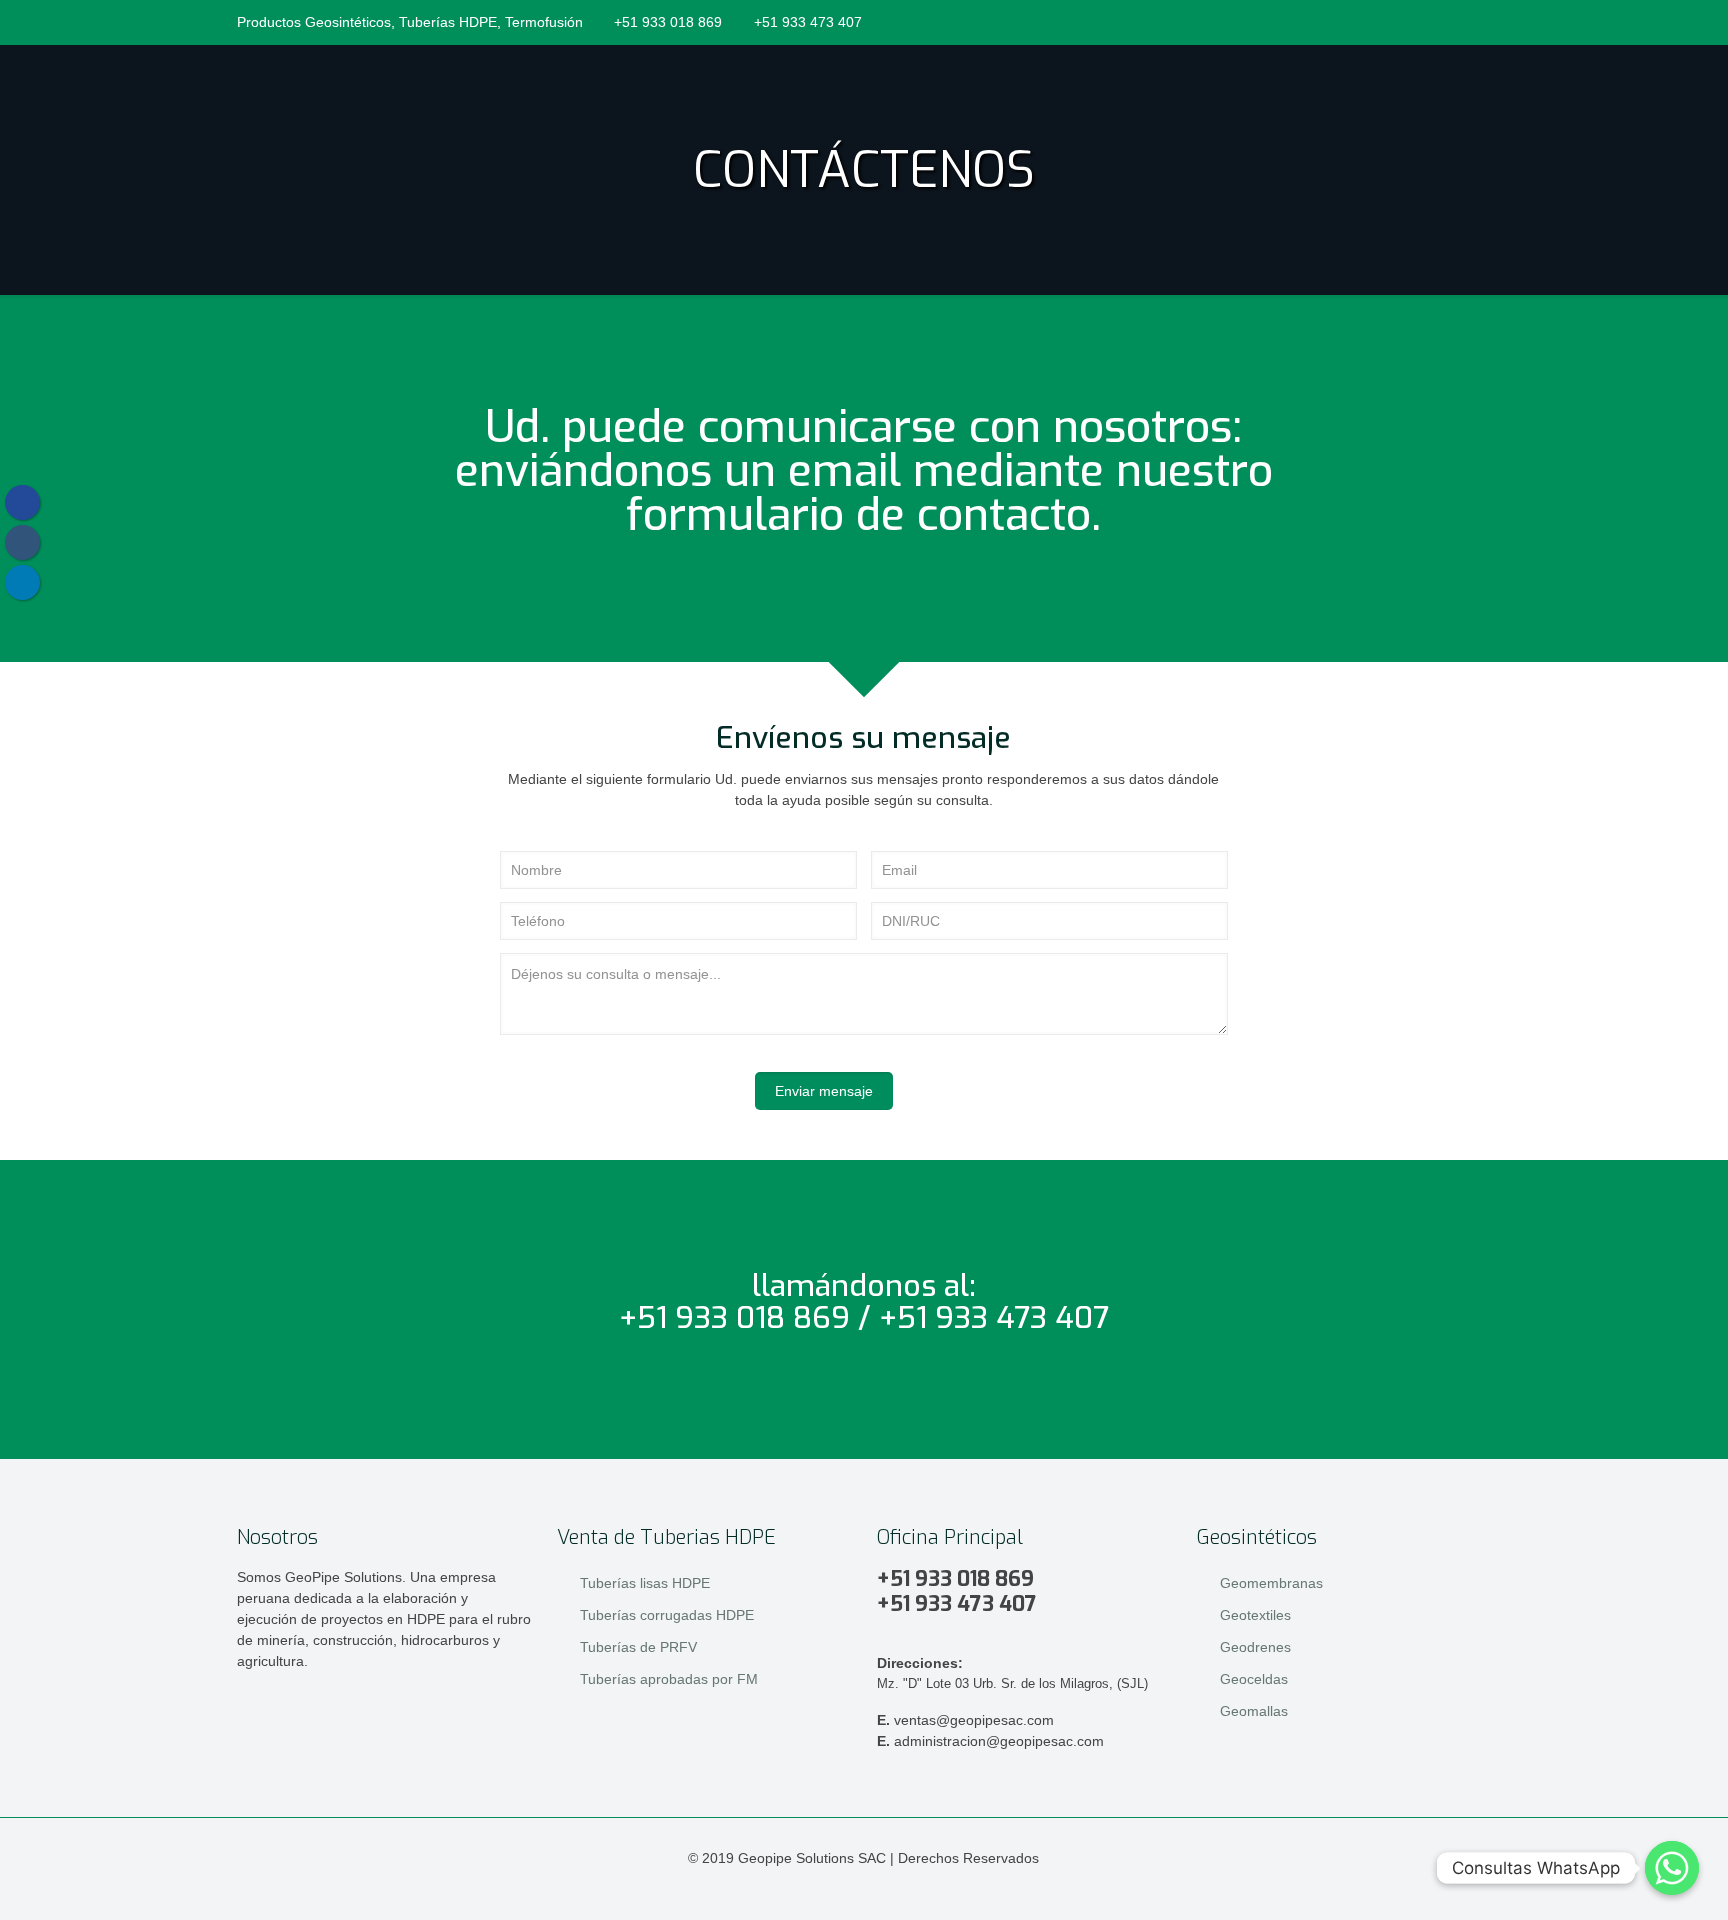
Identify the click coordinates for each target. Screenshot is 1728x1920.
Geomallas (1254, 1711)
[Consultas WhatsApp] (1672, 1868)
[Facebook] (1399, 21)
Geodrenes (1255, 1647)
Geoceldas (1254, 1679)
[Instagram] (1453, 21)
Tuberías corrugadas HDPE (667, 1615)
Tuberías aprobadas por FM (669, 1679)
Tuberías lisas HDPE (645, 1583)
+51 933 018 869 (668, 22)
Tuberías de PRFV (638, 1647)
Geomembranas (1271, 1583)
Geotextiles (1255, 1615)
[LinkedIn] (1426, 21)
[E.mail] (1480, 21)
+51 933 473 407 (808, 22)
